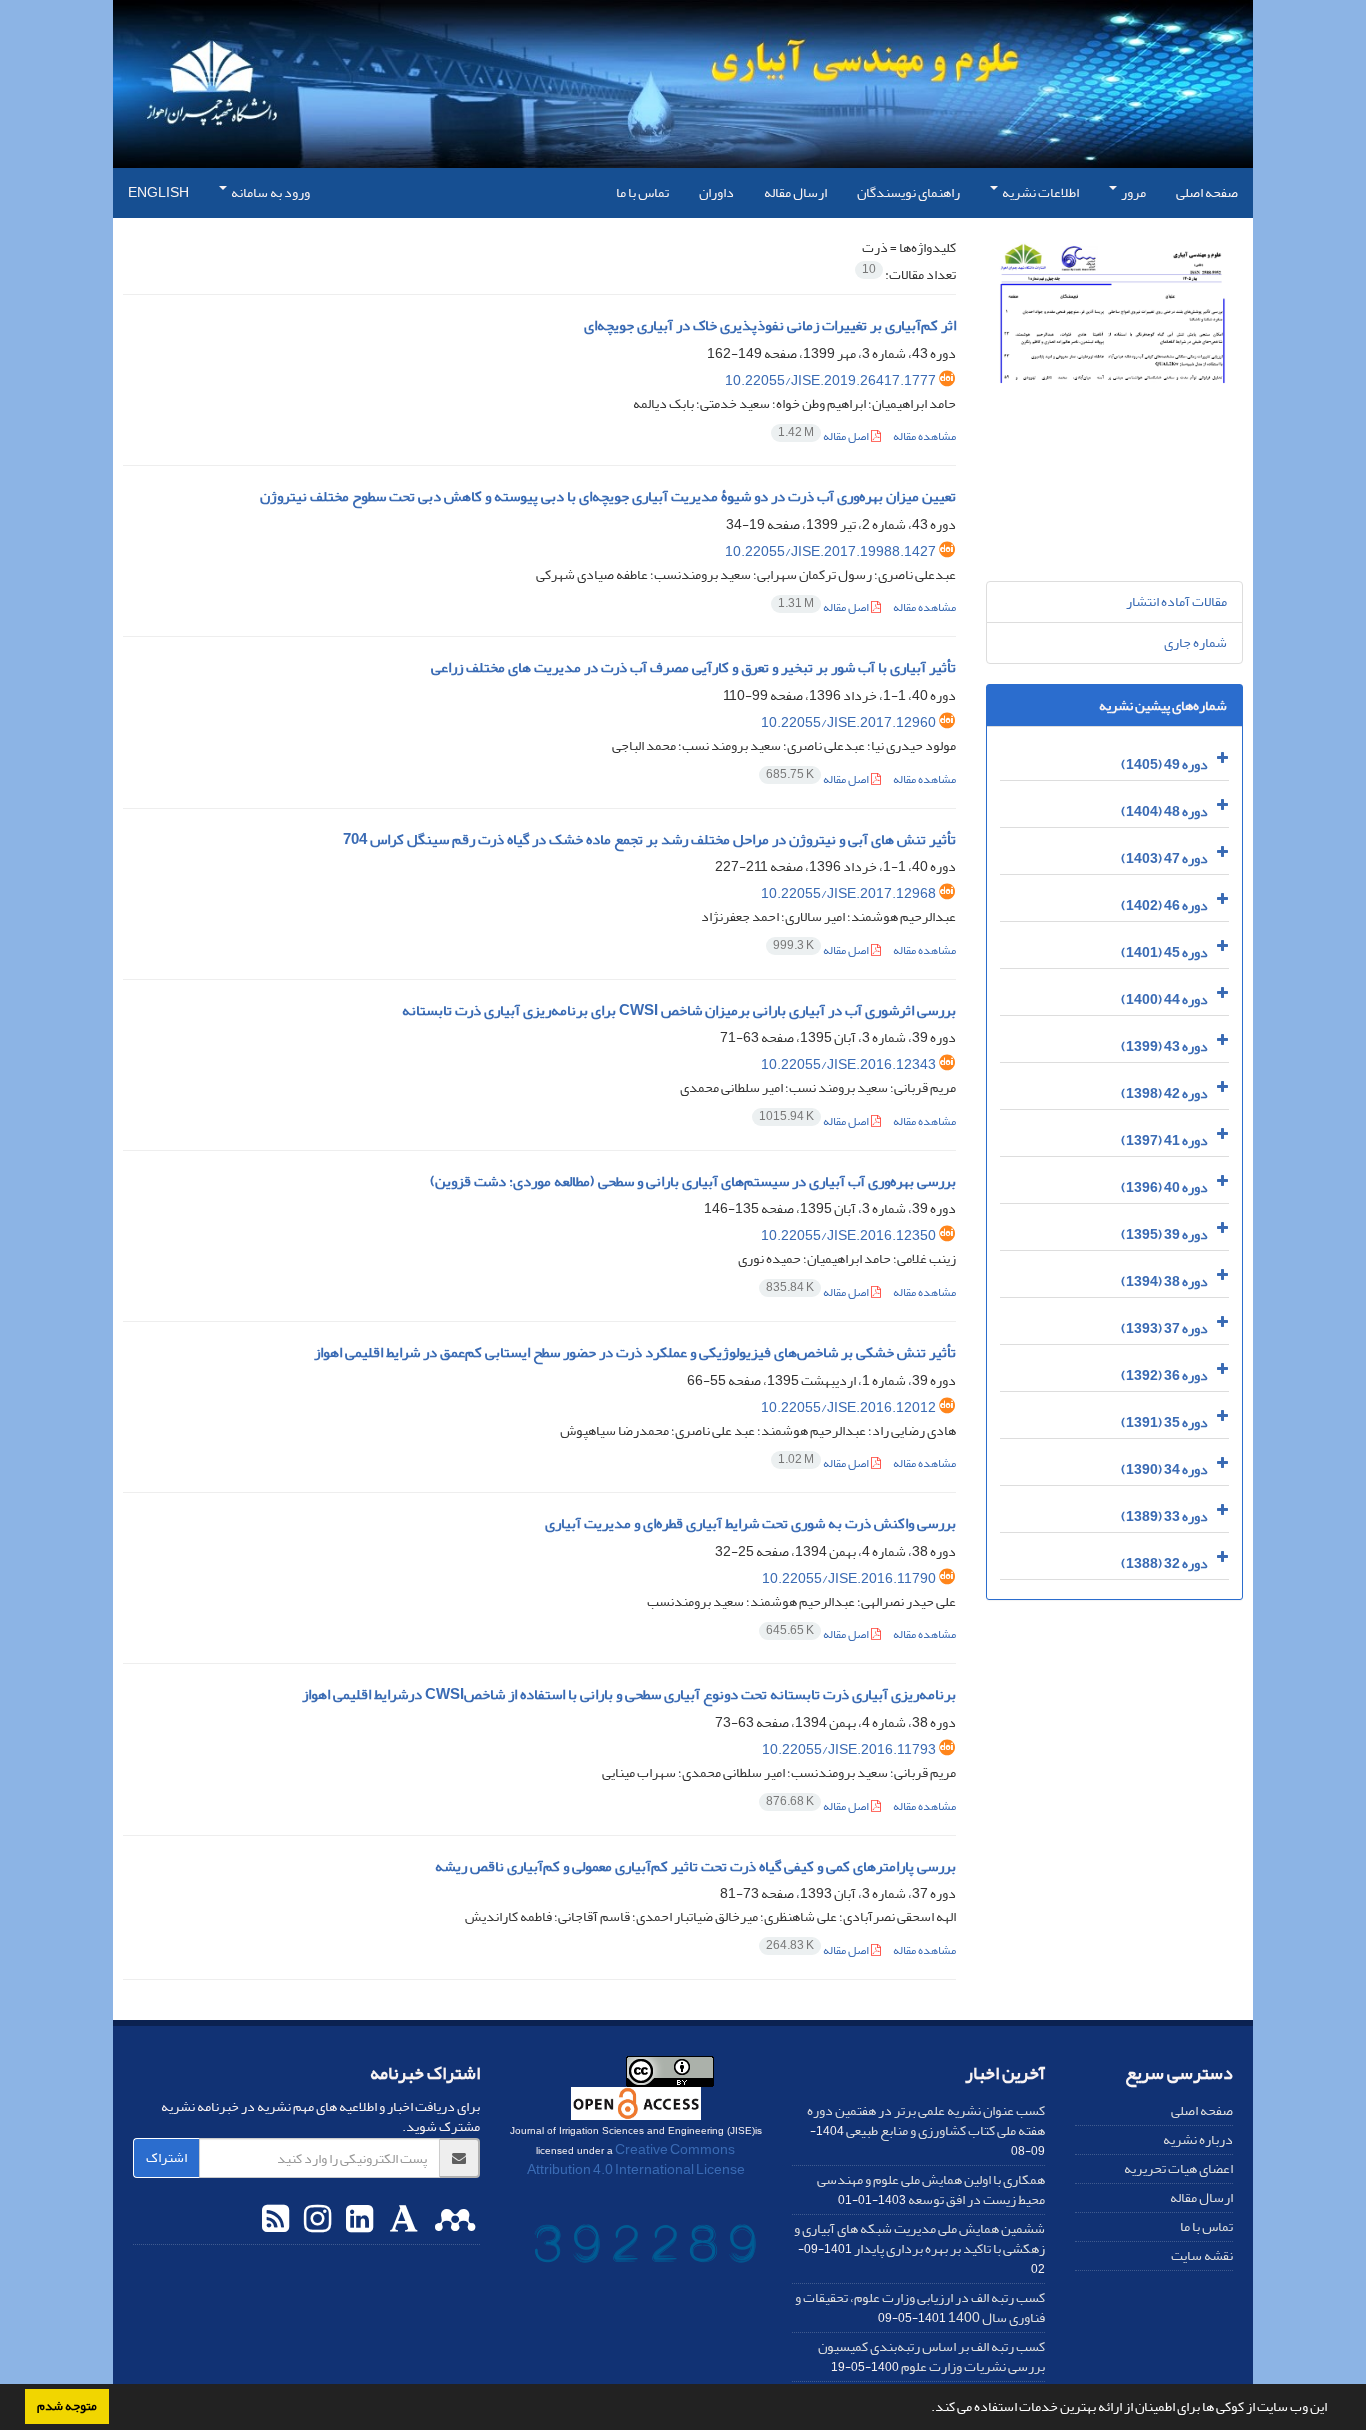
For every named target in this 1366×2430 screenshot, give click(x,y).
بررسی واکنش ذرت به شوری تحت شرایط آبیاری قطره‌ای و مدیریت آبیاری (750, 1523)
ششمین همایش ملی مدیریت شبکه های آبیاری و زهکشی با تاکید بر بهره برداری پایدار (919, 2238)
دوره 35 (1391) (1164, 1422)
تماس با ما (642, 192)
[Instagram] (315, 2220)
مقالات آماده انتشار (1176, 601)
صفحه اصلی (1207, 192)
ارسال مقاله (795, 192)
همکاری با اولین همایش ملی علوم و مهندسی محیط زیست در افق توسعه (931, 2189)
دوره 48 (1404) (1164, 811)
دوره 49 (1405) (1164, 764)
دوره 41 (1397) (1164, 1140)
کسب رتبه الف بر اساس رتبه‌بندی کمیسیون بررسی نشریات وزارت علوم (931, 2356)
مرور (1132, 192)
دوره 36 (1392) (1164, 1375)
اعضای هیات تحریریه (1178, 2168)
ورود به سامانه (269, 192)
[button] (926, 2409)
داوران (716, 192)
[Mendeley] (452, 2220)
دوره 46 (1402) (1164, 905)
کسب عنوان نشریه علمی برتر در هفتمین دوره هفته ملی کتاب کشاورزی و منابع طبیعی (926, 2120)
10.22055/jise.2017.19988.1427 (830, 551)
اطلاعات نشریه (1039, 192)
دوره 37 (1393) (1164, 1328)
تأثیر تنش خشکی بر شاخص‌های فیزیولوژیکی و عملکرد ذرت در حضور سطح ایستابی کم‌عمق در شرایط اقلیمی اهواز (635, 1352)
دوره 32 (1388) (1164, 1563)
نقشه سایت (1202, 2255)
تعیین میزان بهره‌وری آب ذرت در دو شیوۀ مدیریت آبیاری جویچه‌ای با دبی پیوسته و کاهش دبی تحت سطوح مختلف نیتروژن (608, 496)
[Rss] (275, 2220)
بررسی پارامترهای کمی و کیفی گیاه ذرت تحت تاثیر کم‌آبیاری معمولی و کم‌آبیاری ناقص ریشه (695, 1866)
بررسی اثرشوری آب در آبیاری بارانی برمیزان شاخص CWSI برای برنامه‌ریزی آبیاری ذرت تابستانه (679, 1010)
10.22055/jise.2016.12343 (848, 1064)
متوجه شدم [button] (67, 2406)
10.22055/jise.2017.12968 (848, 893)
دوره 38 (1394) (1164, 1281)
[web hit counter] (645, 2248)
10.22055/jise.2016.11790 (849, 1578)
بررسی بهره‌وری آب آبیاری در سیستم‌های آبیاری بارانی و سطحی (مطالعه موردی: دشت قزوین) (693, 1181)
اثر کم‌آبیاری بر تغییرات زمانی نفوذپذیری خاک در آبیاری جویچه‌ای (770, 325)
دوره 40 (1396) (1164, 1187)
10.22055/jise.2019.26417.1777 (830, 380)
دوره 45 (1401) (1164, 952)
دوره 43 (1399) (1164, 1046)
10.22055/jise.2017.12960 (848, 722)
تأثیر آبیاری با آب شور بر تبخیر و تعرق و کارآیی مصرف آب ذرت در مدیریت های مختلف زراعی (693, 667)
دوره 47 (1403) (1164, 858)
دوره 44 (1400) (1164, 999)
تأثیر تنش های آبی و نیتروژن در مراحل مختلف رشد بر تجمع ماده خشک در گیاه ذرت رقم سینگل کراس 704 (649, 839)
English (158, 192)
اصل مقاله (824, 436)
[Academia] (401, 2220)
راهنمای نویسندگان (908, 192)
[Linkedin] (357, 2220)
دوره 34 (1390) (1164, 1469)
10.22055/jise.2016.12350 (848, 1235)
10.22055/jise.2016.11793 (849, 1749)
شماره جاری (1195, 642)
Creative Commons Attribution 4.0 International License (636, 2159)
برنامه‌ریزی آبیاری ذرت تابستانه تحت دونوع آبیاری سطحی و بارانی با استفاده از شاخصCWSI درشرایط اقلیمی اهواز (629, 1694)
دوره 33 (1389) (1164, 1516)
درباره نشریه (1198, 2139)
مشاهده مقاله (924, 436)
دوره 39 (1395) (1164, 1234)
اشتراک (166, 2157)
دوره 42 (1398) (1164, 1093)
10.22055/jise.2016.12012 (848, 1407)
